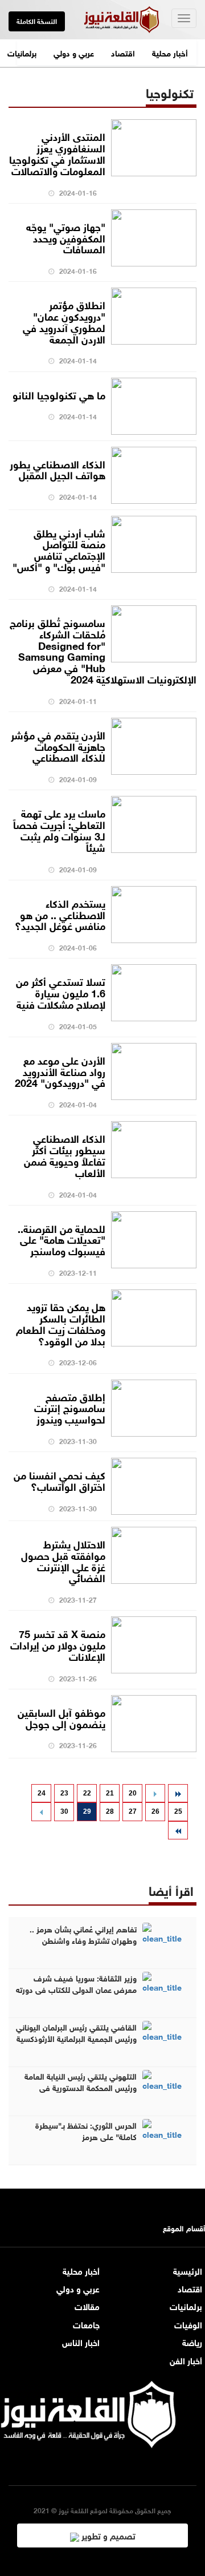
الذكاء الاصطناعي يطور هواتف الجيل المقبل (58, 469)
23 (64, 1793)
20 (133, 1793)
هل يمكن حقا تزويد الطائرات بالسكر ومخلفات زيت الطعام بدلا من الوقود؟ (61, 1323)
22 (87, 1793)
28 (110, 1811)
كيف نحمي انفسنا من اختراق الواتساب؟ (60, 1480)
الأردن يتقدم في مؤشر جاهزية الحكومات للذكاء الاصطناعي (58, 746)
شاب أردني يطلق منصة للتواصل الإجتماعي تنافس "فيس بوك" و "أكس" (59, 549)
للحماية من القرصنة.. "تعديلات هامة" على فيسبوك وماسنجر (61, 1239)
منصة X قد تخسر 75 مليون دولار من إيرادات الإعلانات (58, 1644)
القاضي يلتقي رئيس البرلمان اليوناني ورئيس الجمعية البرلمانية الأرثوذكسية (76, 2032)
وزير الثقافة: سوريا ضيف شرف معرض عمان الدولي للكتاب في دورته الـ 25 (76, 1989)
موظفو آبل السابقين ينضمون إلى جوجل (61, 1717)
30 (64, 1811)
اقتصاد (123, 52)
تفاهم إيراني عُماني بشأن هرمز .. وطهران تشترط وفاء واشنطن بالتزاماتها (83, 1940)
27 (133, 1811)
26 (155, 1811)
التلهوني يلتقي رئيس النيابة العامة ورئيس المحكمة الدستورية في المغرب (81, 2087)
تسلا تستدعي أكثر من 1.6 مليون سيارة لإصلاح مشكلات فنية (61, 992)
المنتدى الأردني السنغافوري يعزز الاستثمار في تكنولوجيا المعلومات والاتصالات (57, 153)
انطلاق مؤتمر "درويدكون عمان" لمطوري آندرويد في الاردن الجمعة (64, 321)
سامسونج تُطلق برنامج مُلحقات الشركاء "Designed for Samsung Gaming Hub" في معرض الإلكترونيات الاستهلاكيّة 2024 (103, 650)
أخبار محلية (170, 52)
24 (42, 1793)
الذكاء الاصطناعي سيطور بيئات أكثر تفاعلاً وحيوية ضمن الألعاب (65, 1154)
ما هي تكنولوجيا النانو (59, 394)
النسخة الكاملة (37, 21)
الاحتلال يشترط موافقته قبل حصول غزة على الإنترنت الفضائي (63, 1560)
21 (110, 1793)
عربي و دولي (74, 52)
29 (87, 1811)
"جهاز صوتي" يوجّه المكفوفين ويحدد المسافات (66, 237)
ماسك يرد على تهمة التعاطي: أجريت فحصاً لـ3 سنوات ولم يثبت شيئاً (59, 829)
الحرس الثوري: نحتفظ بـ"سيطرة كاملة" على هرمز (86, 2130)
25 (178, 1811)
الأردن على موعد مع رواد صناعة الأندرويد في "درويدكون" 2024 (60, 1071)
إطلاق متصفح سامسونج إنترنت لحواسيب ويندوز (70, 1408)
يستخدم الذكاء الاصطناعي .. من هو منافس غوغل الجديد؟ (60, 914)
